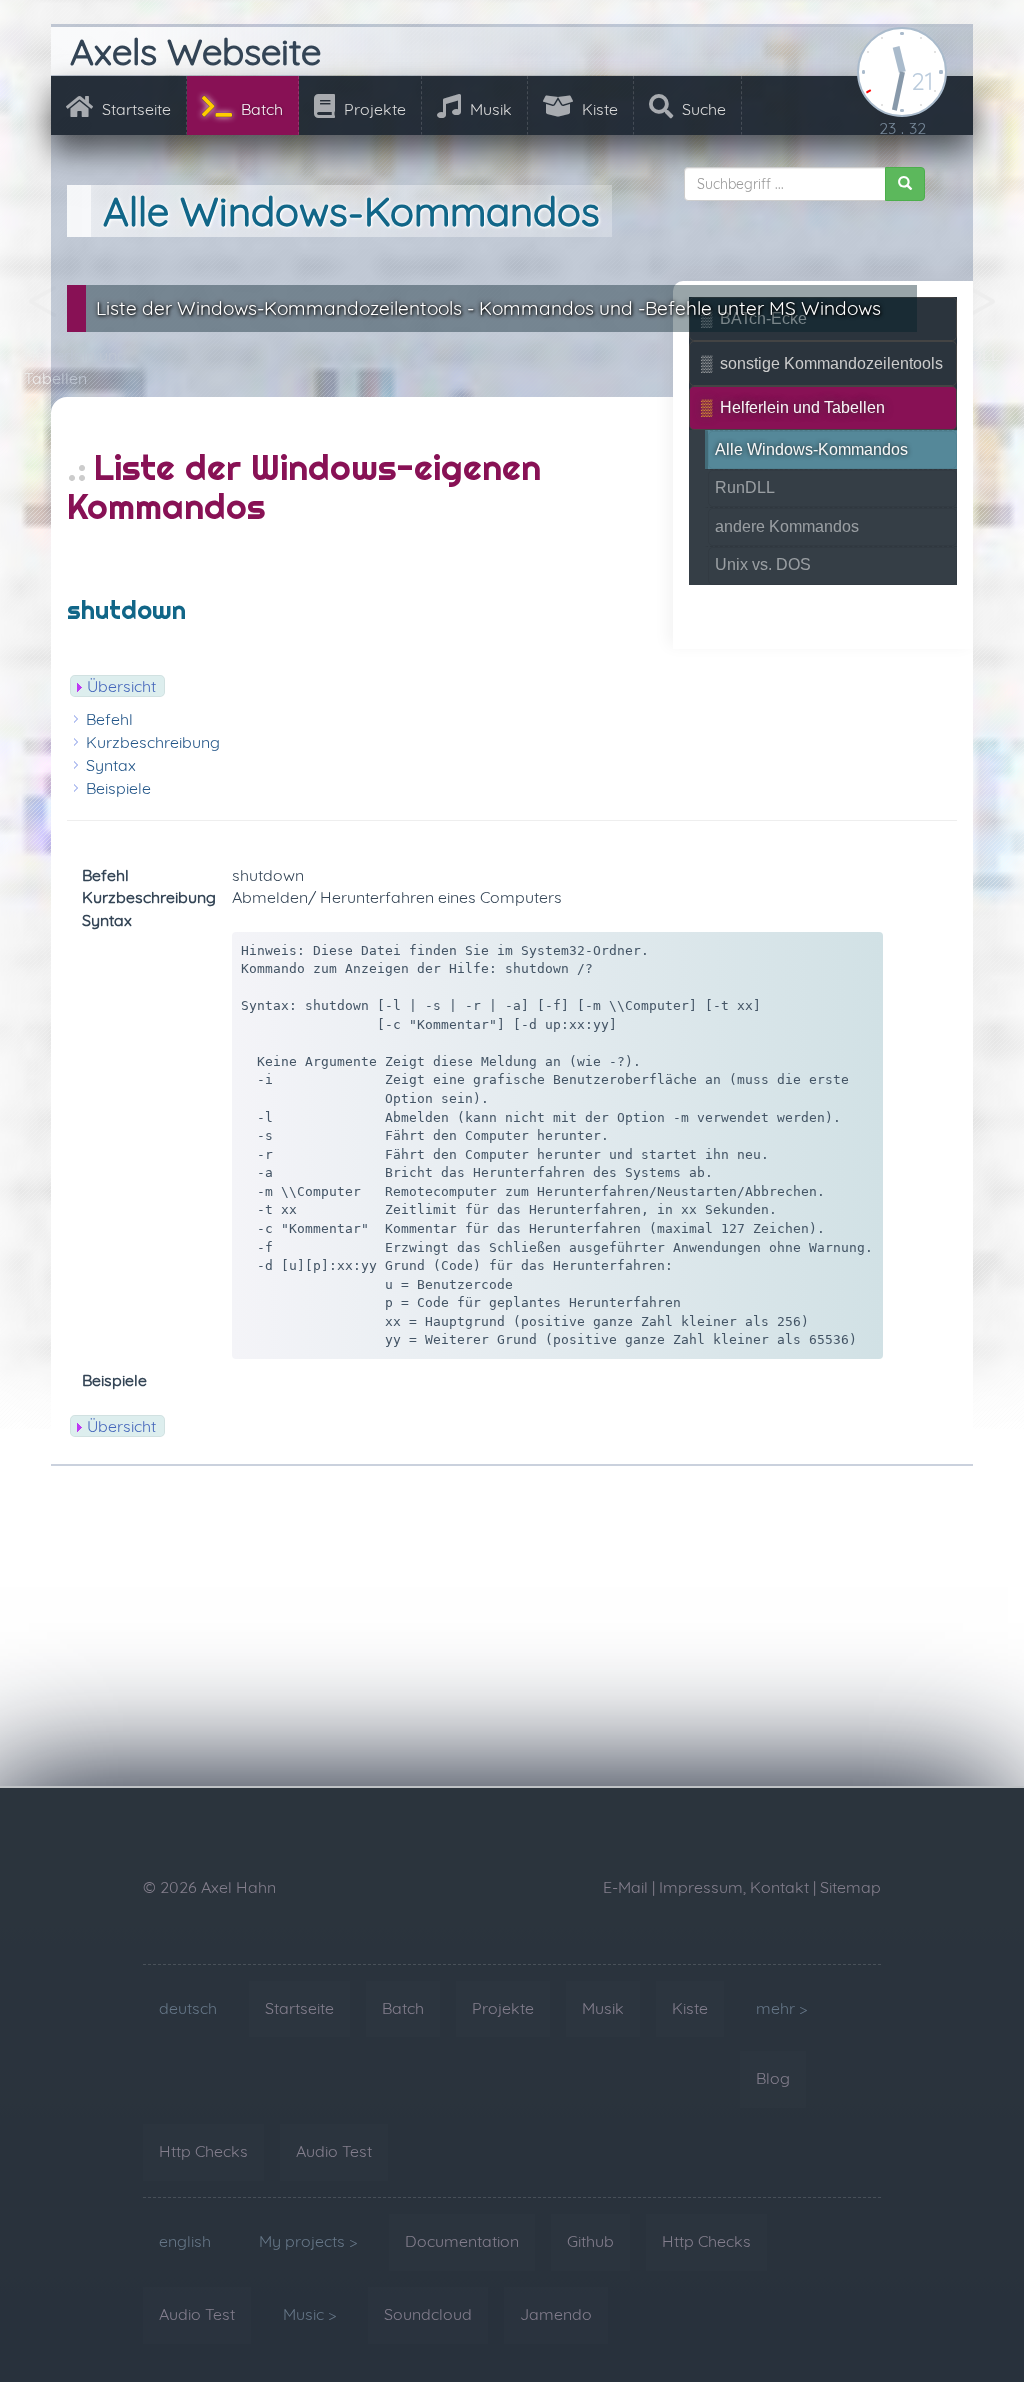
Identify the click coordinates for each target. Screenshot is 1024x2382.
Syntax (111, 765)
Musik (489, 109)
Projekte (373, 109)
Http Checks (203, 2151)
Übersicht (121, 686)
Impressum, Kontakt (734, 1887)
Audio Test (334, 2151)
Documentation (462, 2241)
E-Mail (625, 1887)
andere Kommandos (787, 526)
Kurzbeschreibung (153, 742)
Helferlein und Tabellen (802, 407)
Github (590, 2241)
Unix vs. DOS (763, 564)
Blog (773, 2078)
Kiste (598, 109)
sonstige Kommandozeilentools (831, 363)
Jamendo (556, 2314)
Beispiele (118, 788)
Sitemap (850, 1887)
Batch (260, 109)
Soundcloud (428, 2314)
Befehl (109, 719)
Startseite (134, 109)
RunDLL (745, 487)
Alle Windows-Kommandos (811, 449)
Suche (702, 109)
